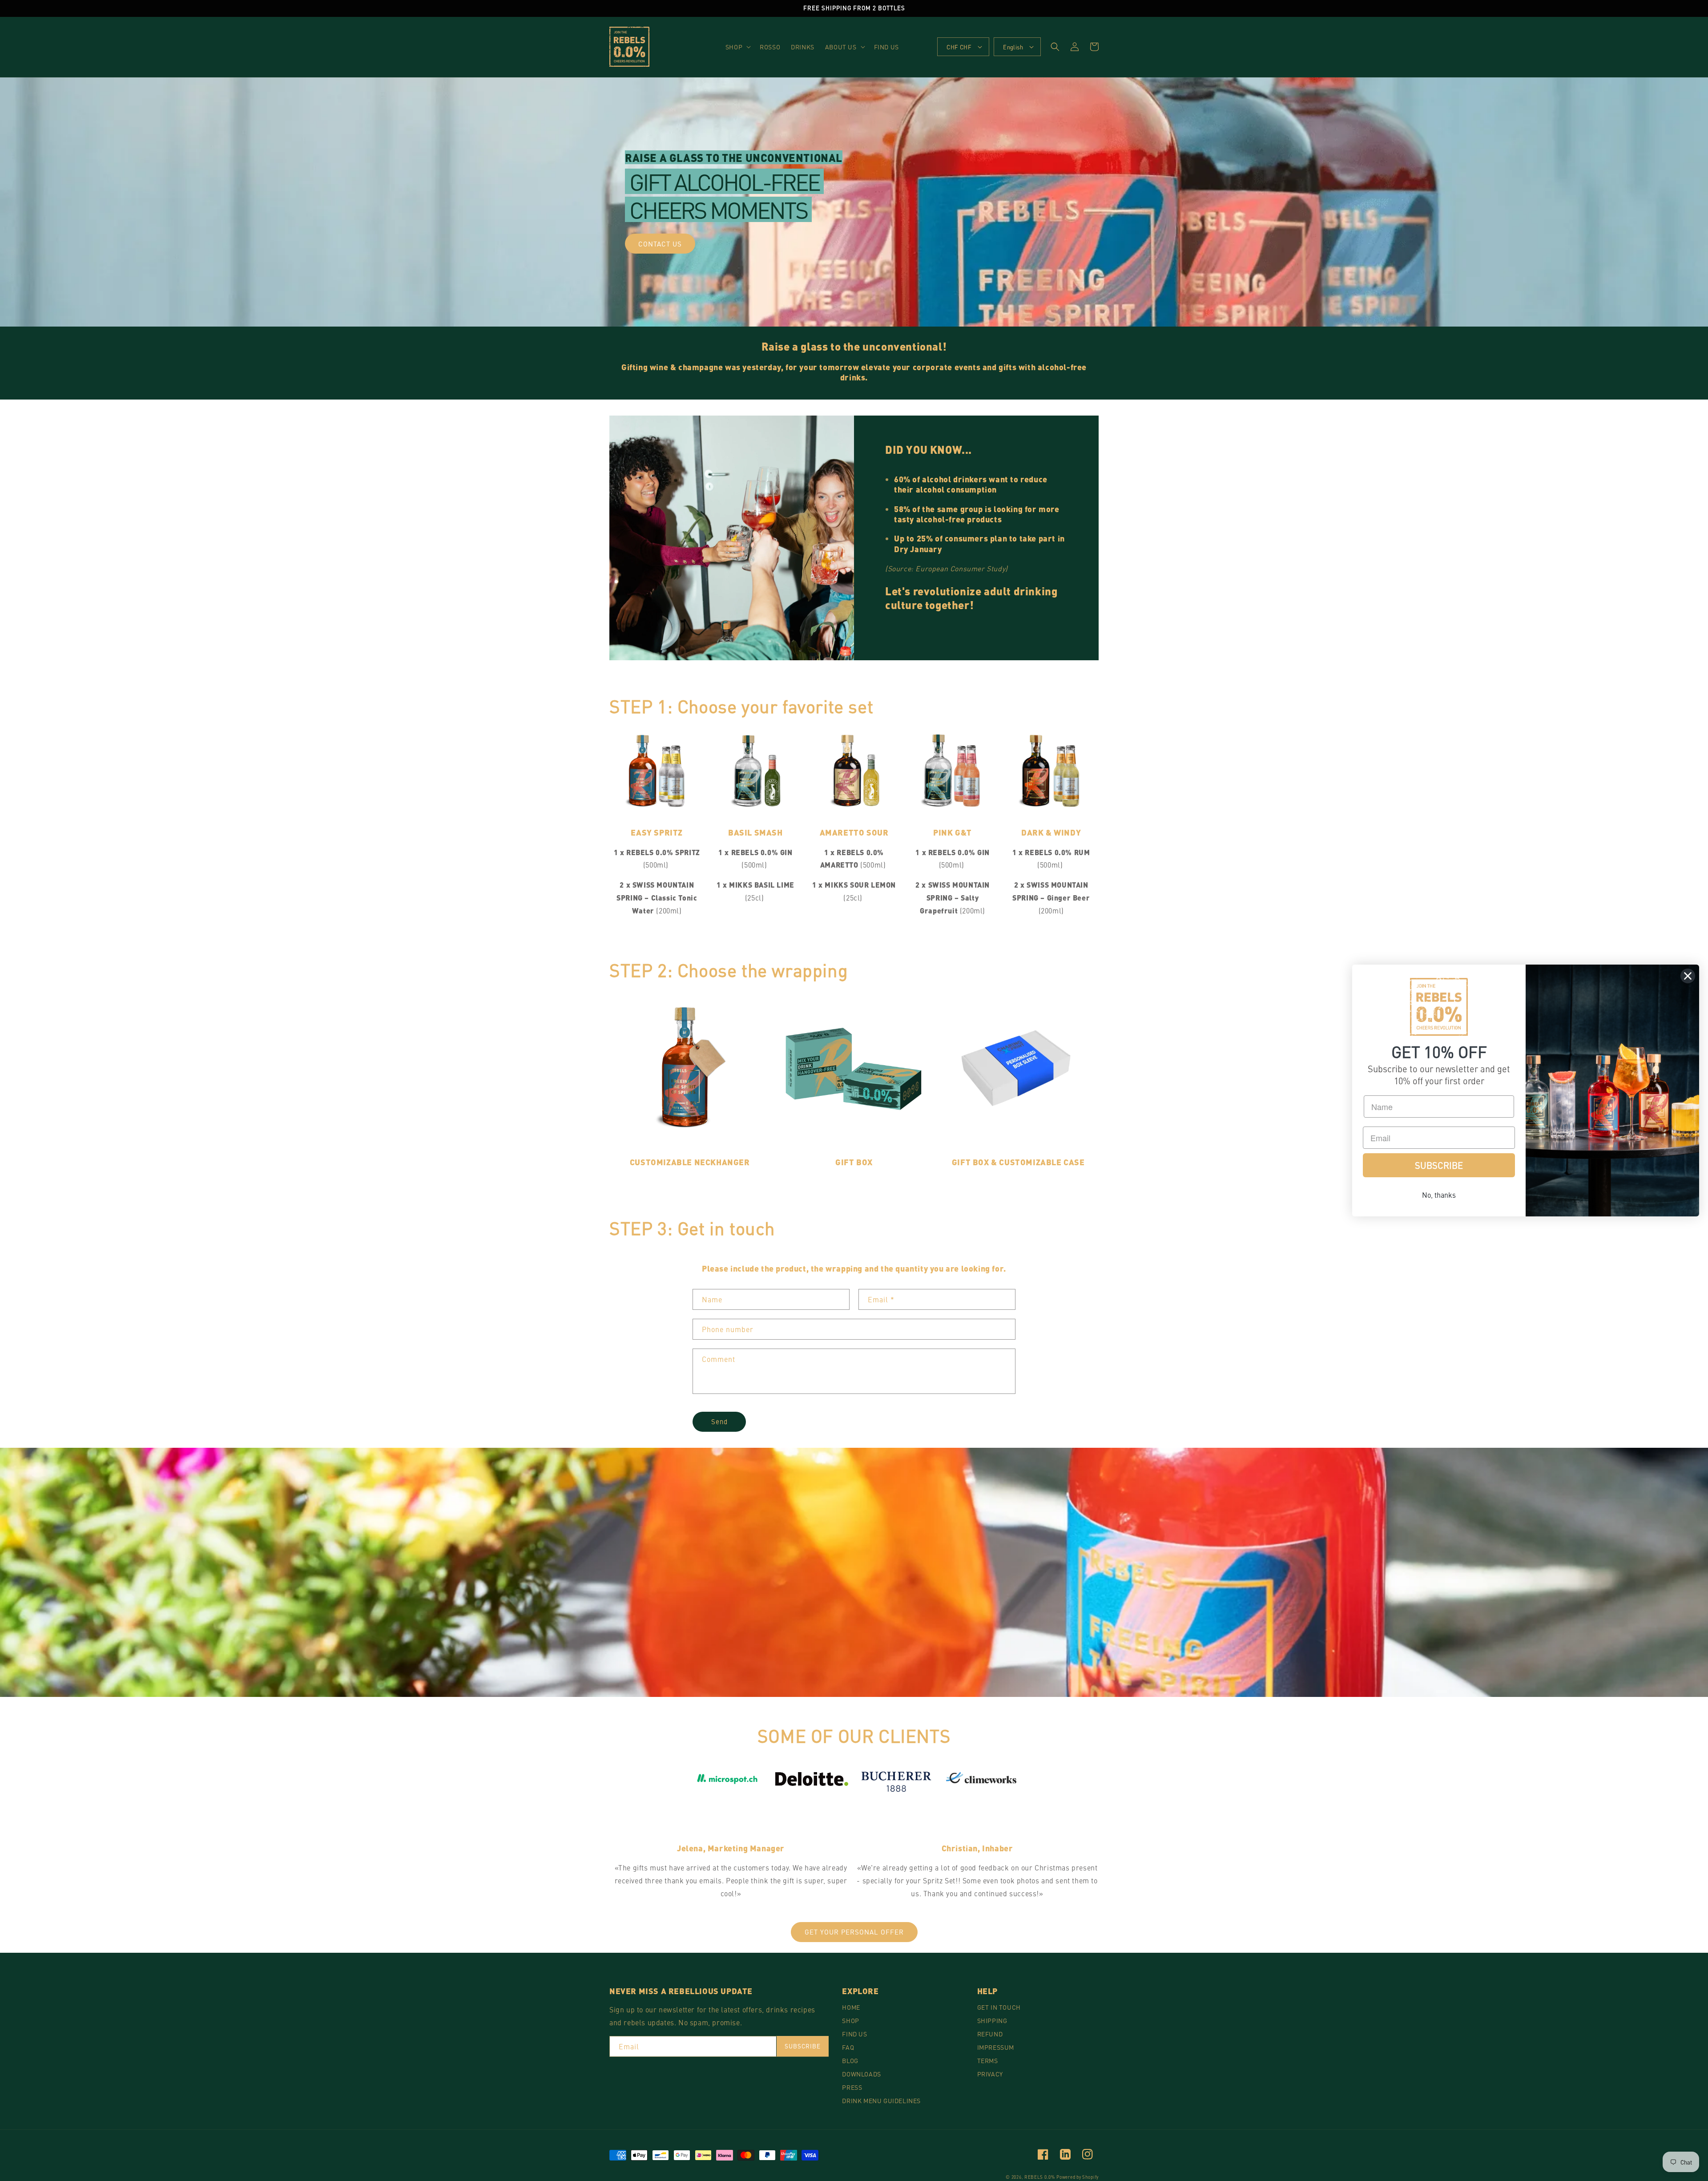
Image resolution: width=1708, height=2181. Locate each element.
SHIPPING (992, 2020)
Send (719, 1421)
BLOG (850, 2060)
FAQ (848, 2047)
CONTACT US (660, 244)
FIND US (854, 2034)
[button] (737, 47)
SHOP (850, 2020)
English (1013, 47)
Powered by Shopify (1078, 2177)
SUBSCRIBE (1439, 1165)
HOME (851, 2007)
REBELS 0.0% (1040, 2177)
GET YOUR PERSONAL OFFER (854, 1932)
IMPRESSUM (996, 2047)
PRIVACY (990, 2074)
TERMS (988, 2060)
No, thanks (1439, 1195)
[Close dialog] (1688, 976)
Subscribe (803, 2046)
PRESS (852, 2087)
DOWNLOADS (861, 2074)
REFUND (990, 2034)
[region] (854, 8)
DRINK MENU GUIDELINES (881, 2100)
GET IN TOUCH (999, 2007)
